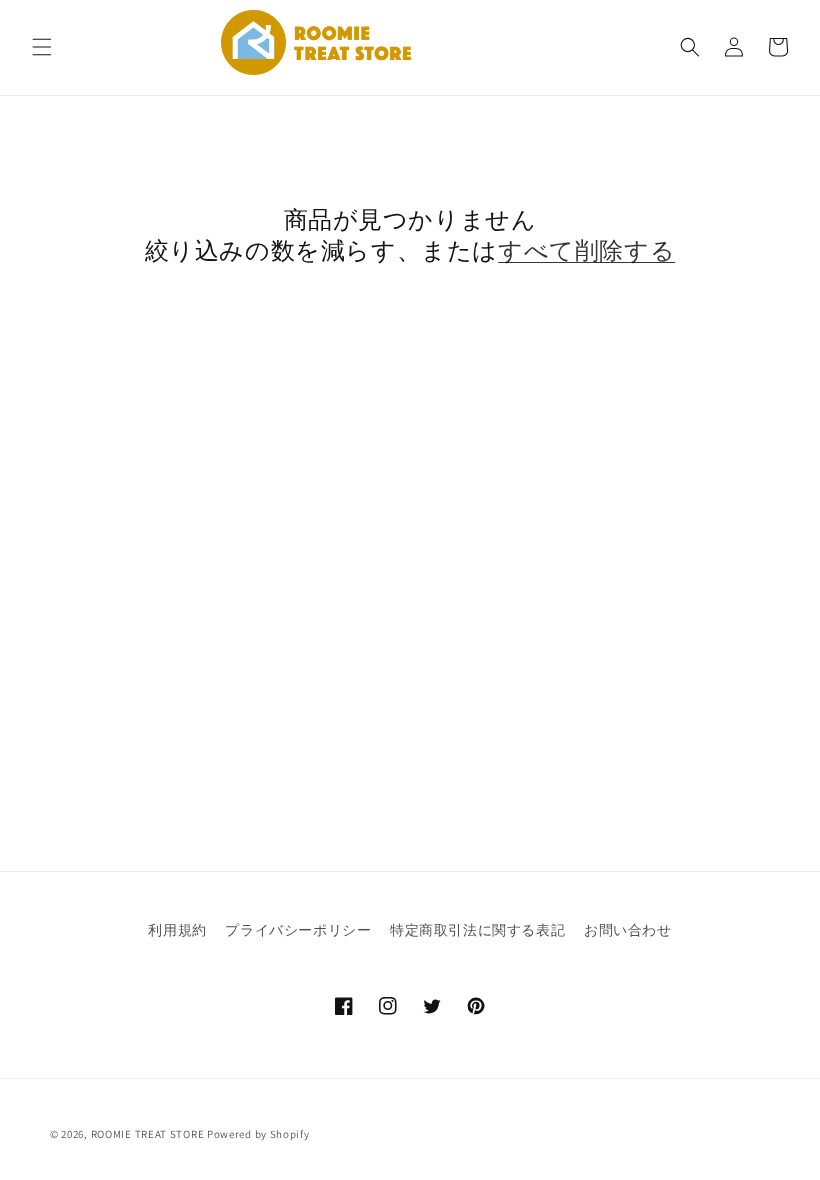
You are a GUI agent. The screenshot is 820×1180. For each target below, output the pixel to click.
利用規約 (177, 930)
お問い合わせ (628, 930)
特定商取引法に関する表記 (477, 930)
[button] (42, 47)
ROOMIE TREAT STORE (148, 1134)
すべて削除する (586, 250)
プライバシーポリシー (298, 930)
